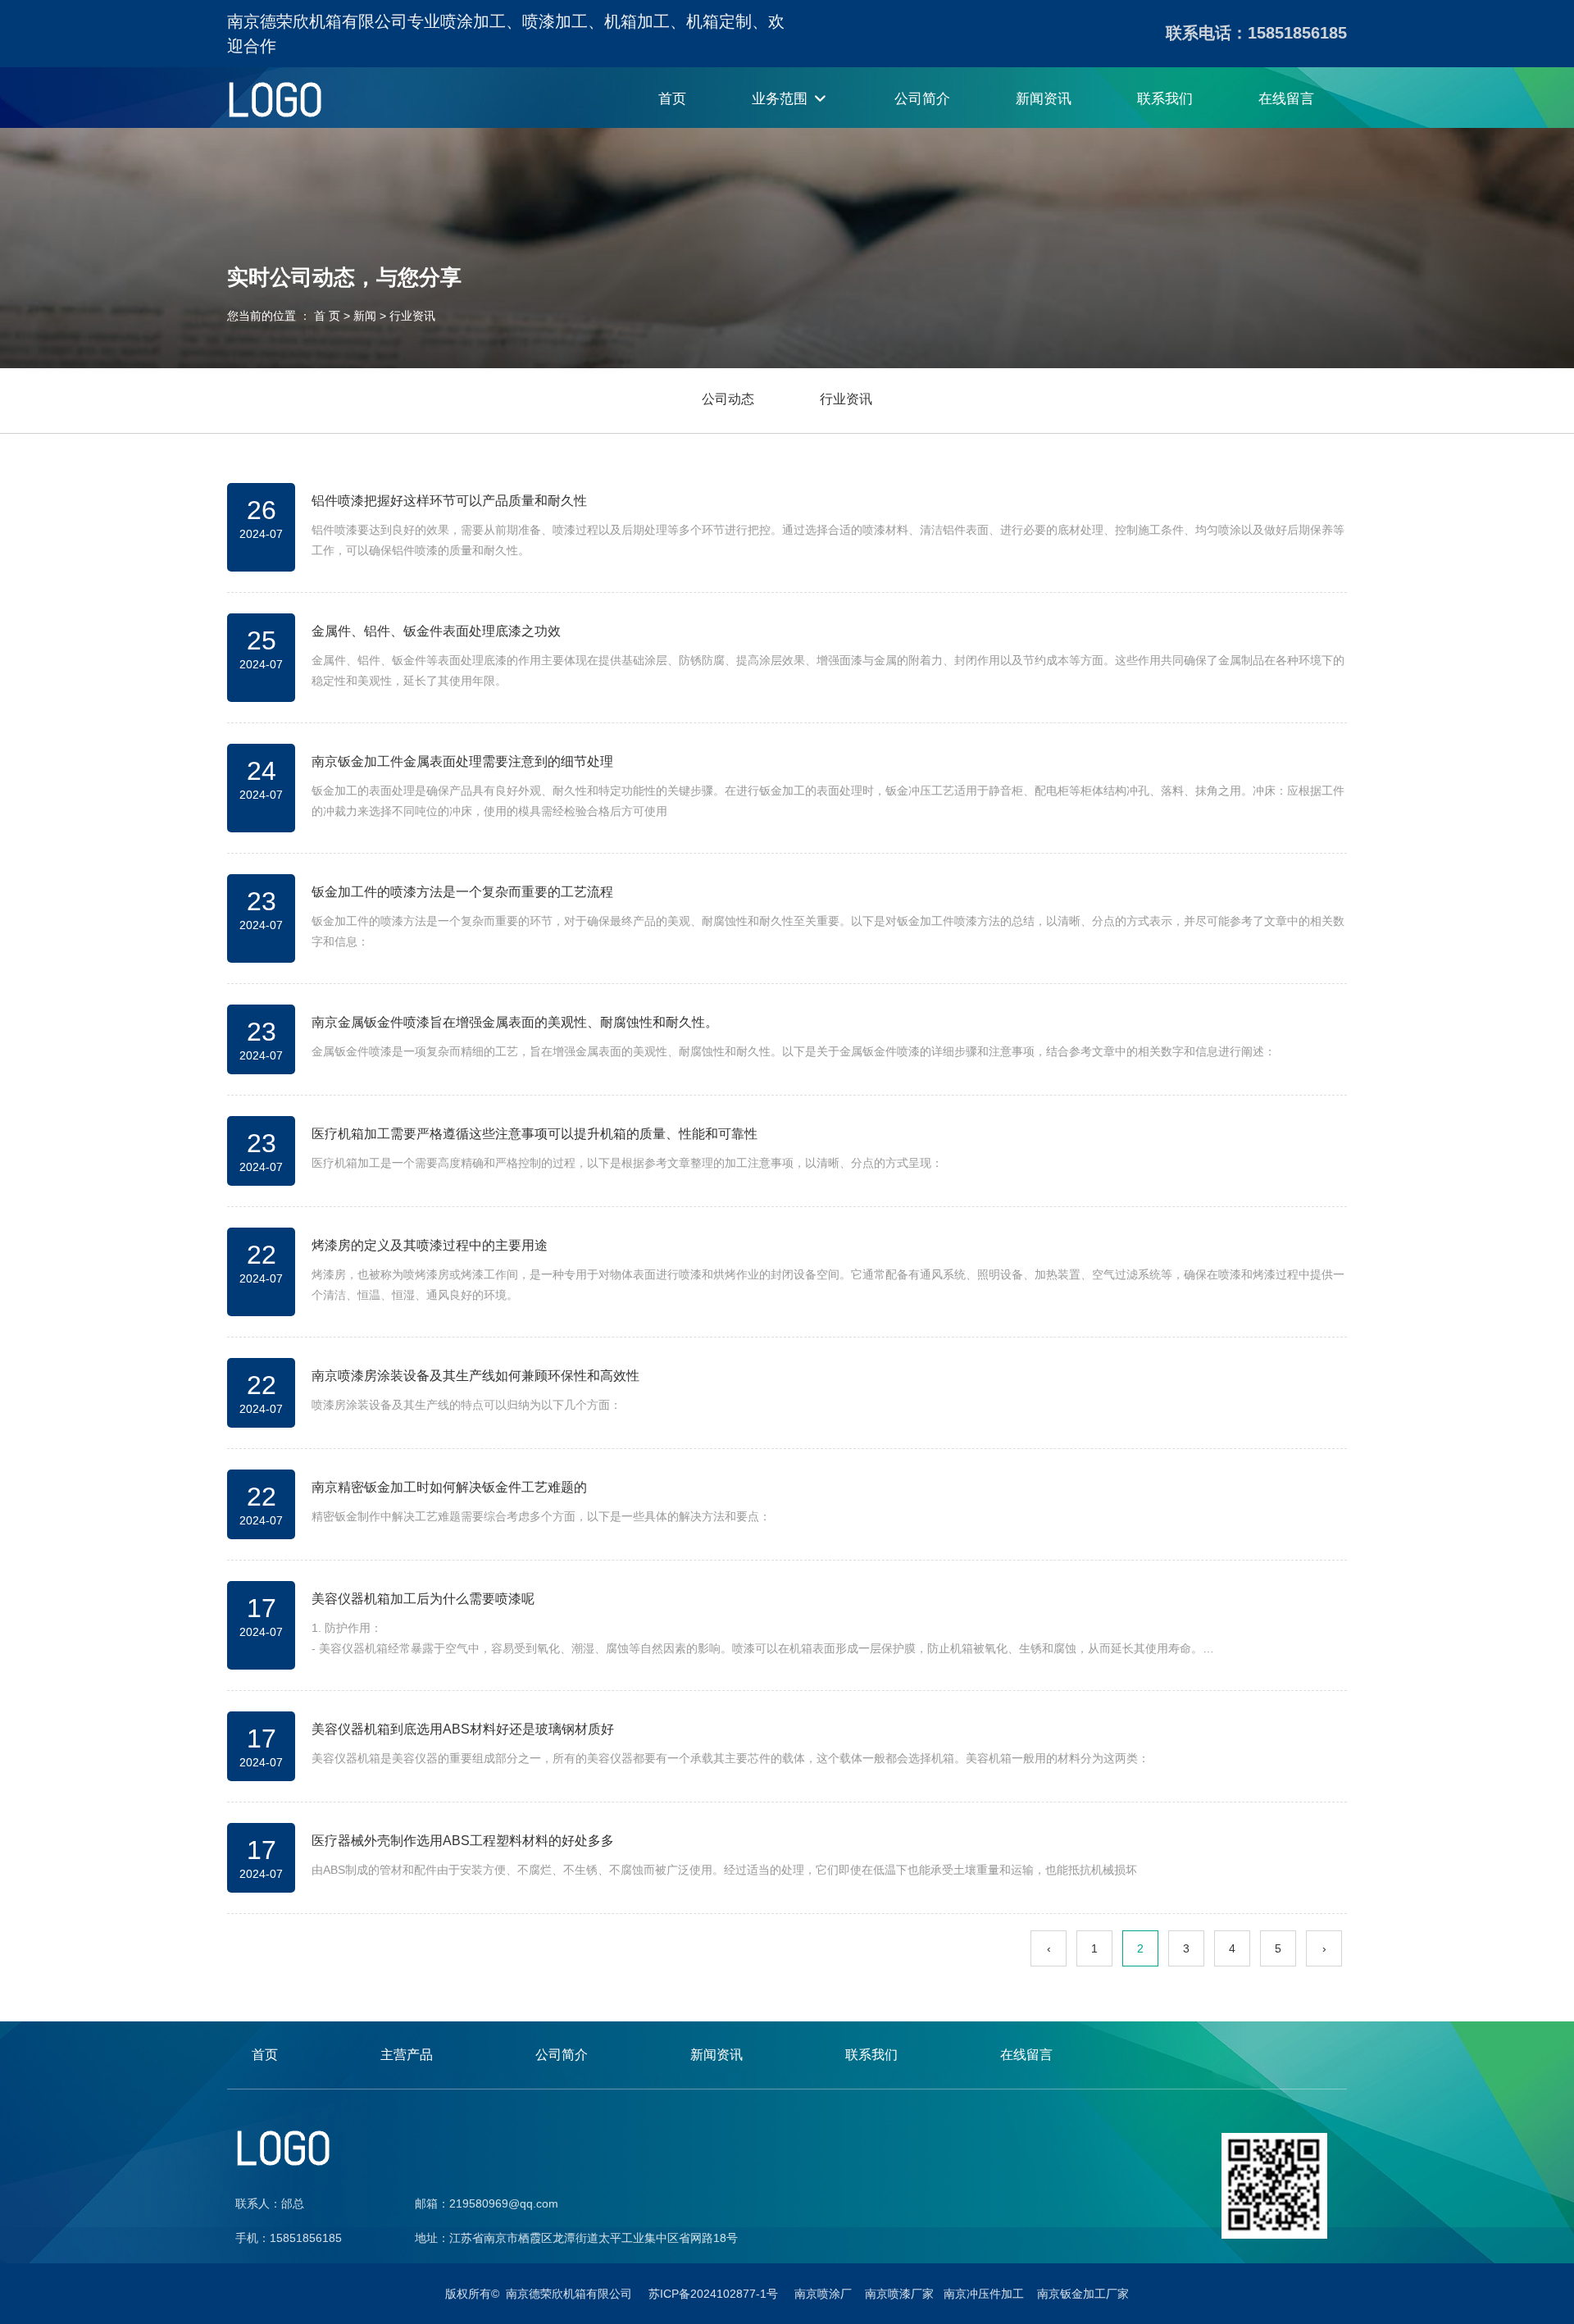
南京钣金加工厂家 (1083, 2294)
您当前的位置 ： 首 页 (285, 317)
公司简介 (922, 99)
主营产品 (407, 2055)
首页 (672, 99)
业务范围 (782, 99)
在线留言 (1286, 99)
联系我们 (1165, 99)
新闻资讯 (1044, 99)
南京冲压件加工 (989, 2294)
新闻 (365, 317)
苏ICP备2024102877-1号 (721, 2294)
